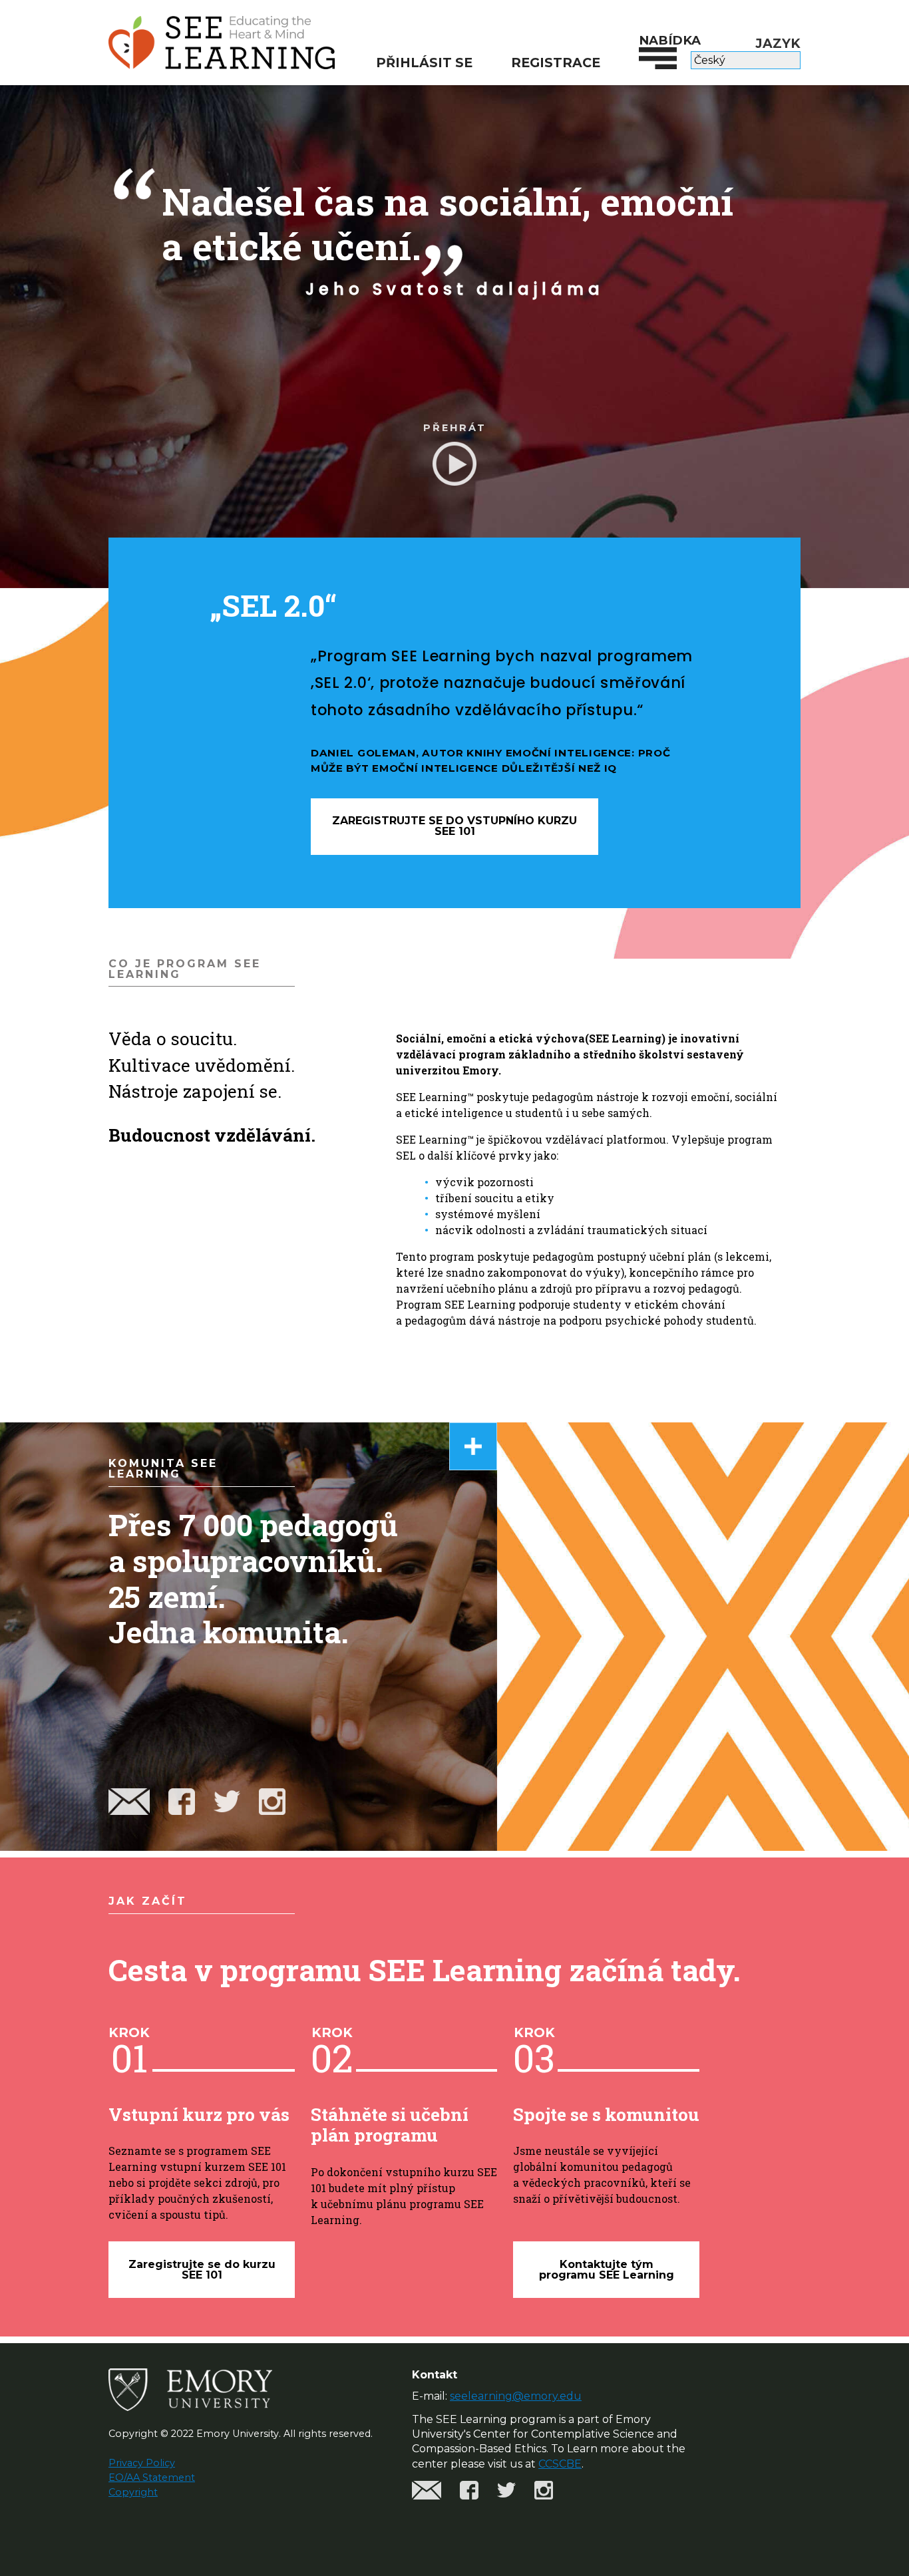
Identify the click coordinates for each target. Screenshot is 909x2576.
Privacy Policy (142, 2463)
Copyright (133, 2492)
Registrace (556, 63)
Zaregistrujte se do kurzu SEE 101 (202, 2270)
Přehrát (455, 428)
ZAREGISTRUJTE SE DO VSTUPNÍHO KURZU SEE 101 (454, 826)
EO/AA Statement (152, 2478)
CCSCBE (560, 2464)
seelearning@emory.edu (516, 2396)
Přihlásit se (424, 63)
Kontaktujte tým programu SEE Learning (607, 2270)
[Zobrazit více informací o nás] (473, 1446)
